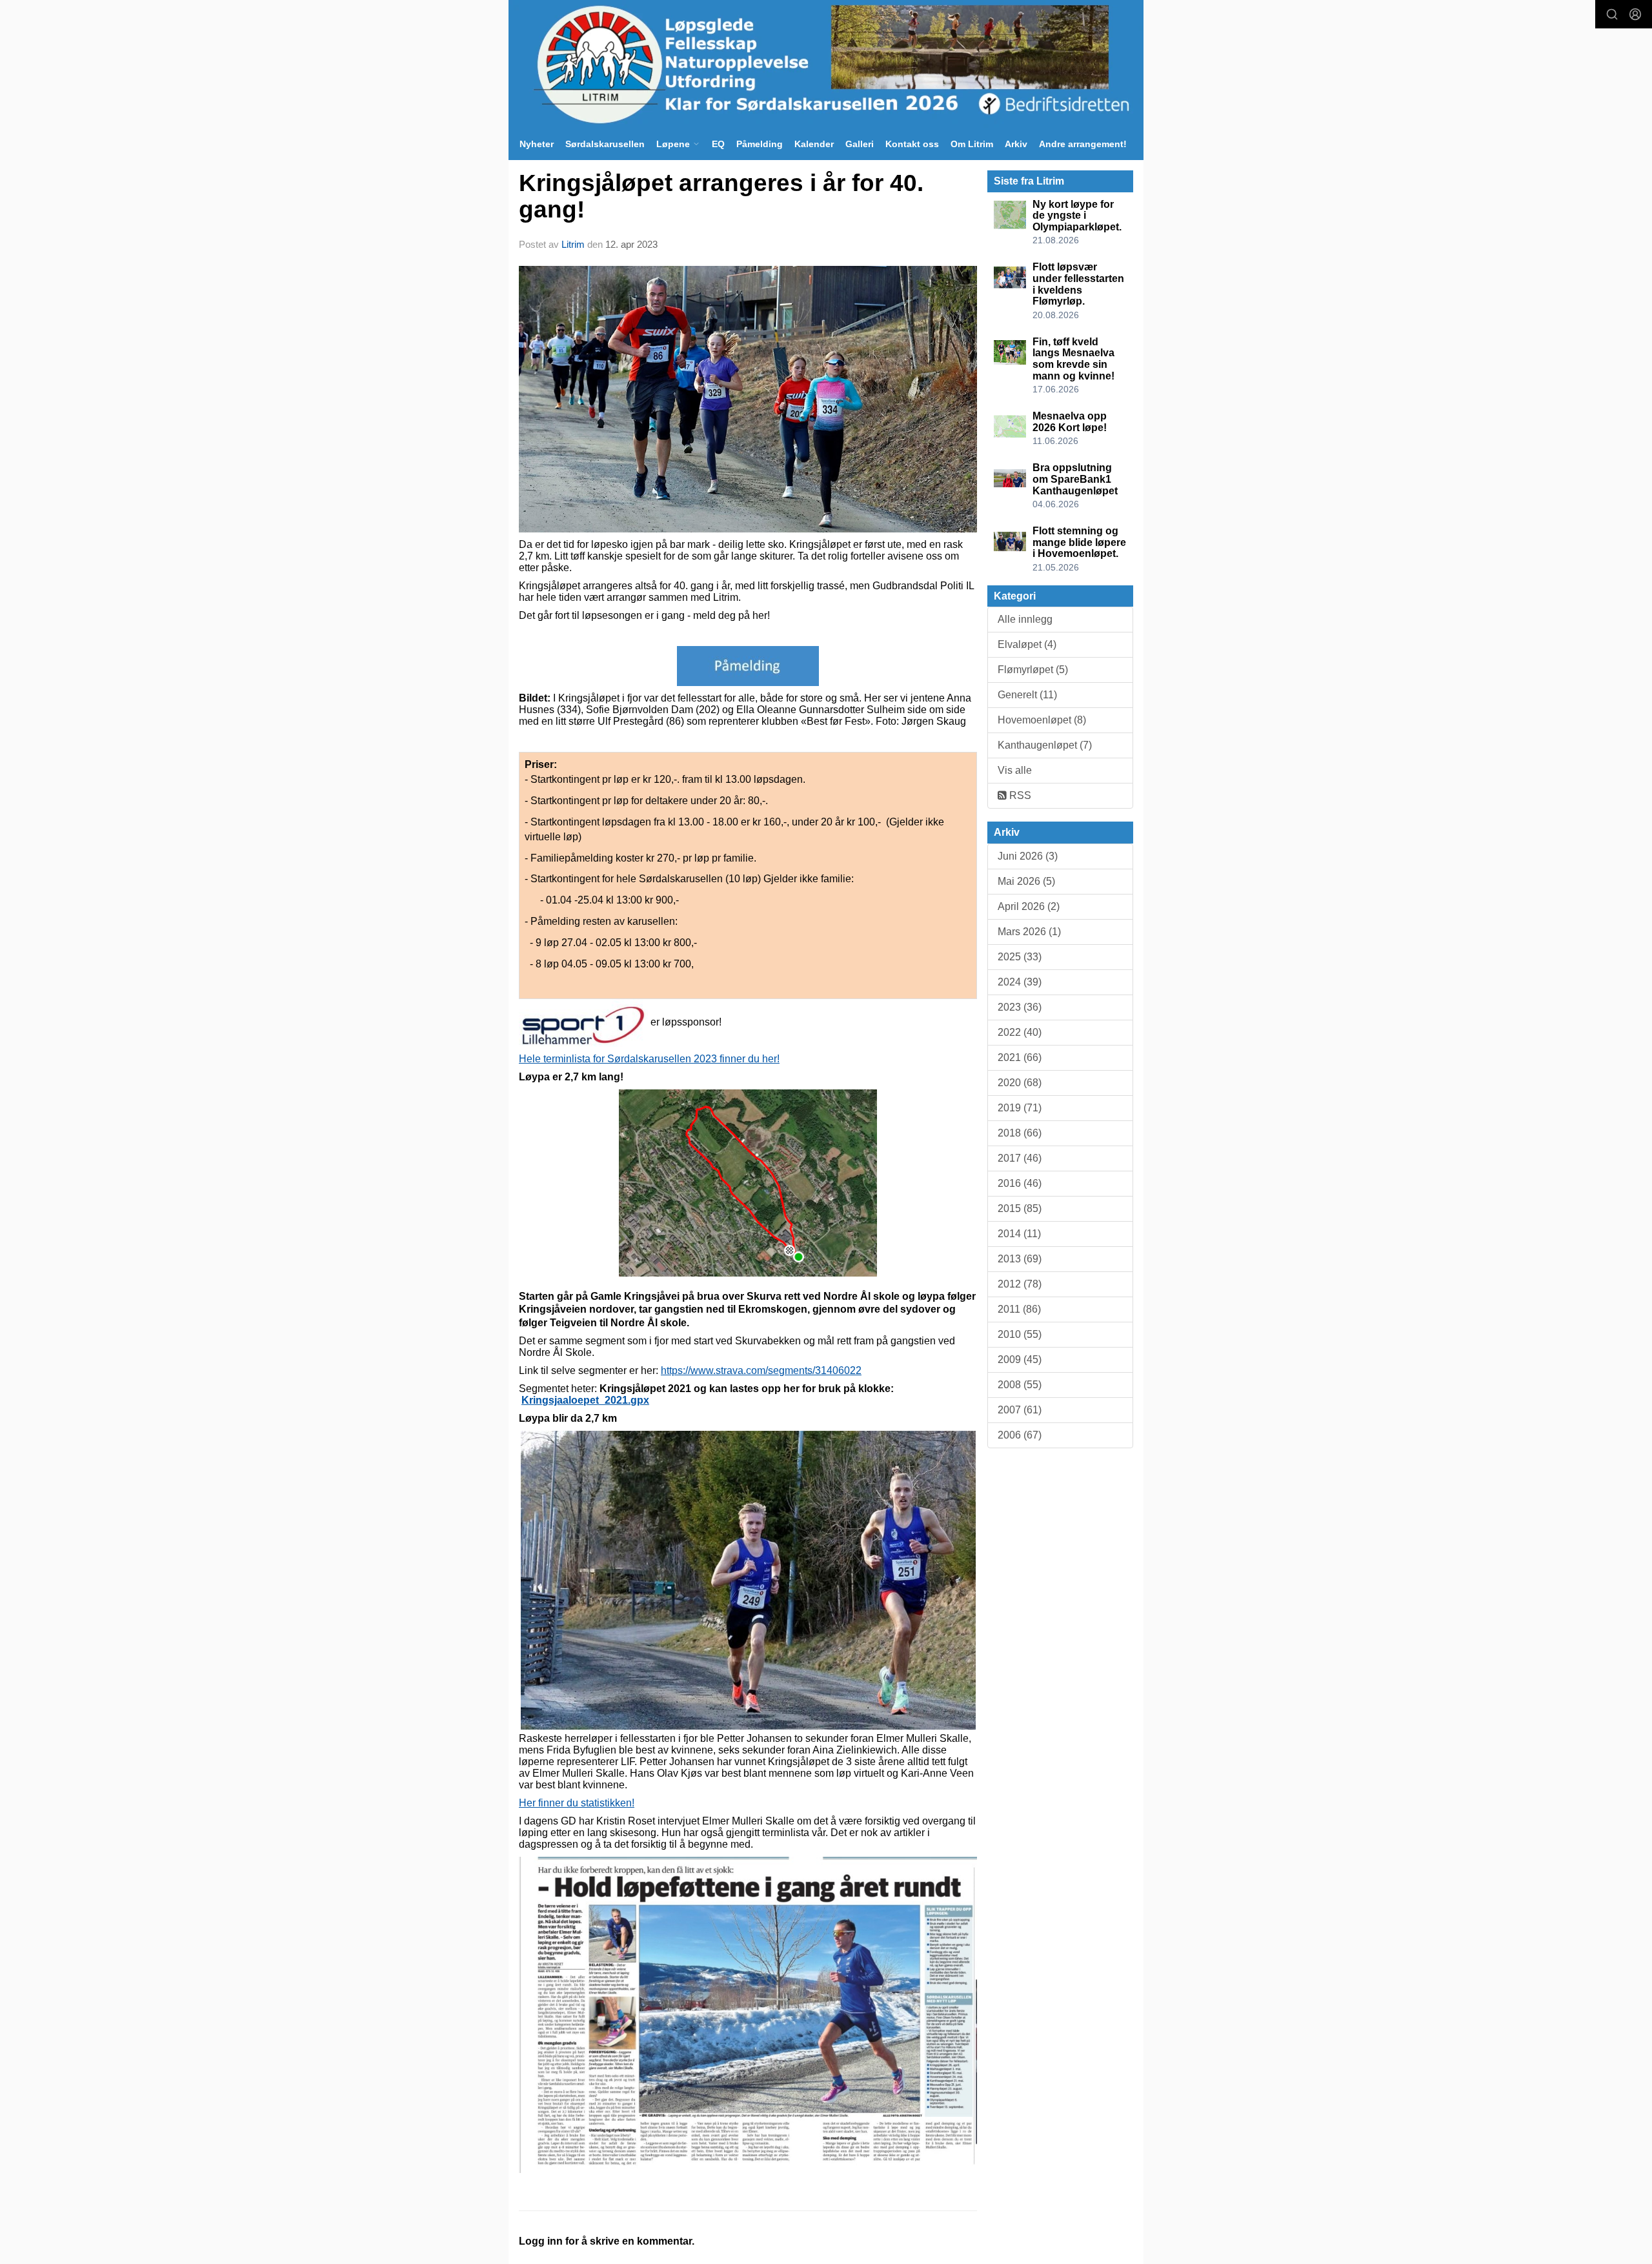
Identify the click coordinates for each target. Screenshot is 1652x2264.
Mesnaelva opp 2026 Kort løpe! (1070, 422)
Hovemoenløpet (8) (1042, 720)
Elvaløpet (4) (1027, 644)
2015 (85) (1020, 1208)
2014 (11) (1019, 1234)
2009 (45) (1020, 1359)
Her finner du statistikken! (577, 1803)
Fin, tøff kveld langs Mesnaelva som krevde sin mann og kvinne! (1073, 359)
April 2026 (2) (1029, 906)
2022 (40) (1020, 1032)
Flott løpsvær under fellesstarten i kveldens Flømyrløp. (1078, 284)
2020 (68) (1020, 1083)
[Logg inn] (1635, 14)
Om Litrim (972, 144)
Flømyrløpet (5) (1033, 670)
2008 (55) (1020, 1385)
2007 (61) (1020, 1410)
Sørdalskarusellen (605, 144)
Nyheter (537, 144)
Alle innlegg (1025, 619)
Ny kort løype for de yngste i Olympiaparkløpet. (1077, 216)
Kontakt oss (912, 144)
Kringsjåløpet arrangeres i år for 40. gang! (721, 196)
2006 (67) (1020, 1435)
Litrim (573, 244)
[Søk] (1612, 14)
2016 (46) (1020, 1183)
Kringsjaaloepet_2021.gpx (585, 1400)
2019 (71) (1020, 1108)
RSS (1019, 795)
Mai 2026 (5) (1026, 881)
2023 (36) (1020, 1007)
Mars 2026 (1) (1029, 932)
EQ (718, 144)
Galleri (860, 144)
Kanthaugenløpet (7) (1045, 745)
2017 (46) (1020, 1158)
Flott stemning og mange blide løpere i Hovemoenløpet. (1079, 542)
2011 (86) (1019, 1309)
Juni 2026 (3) (1028, 856)
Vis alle (1015, 770)
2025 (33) (1020, 957)
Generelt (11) (1027, 695)
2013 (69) (1020, 1259)
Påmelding (760, 144)
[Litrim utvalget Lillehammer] (826, 64)
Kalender (814, 144)
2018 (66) (1020, 1133)
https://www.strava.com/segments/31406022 (761, 1370)
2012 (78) (1020, 1284)
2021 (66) (1020, 1057)
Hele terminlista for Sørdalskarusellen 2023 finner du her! (649, 1059)
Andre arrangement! (1083, 144)
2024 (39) (1020, 982)
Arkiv (1016, 144)
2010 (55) (1020, 1334)
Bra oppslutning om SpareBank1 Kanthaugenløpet (1075, 479)
